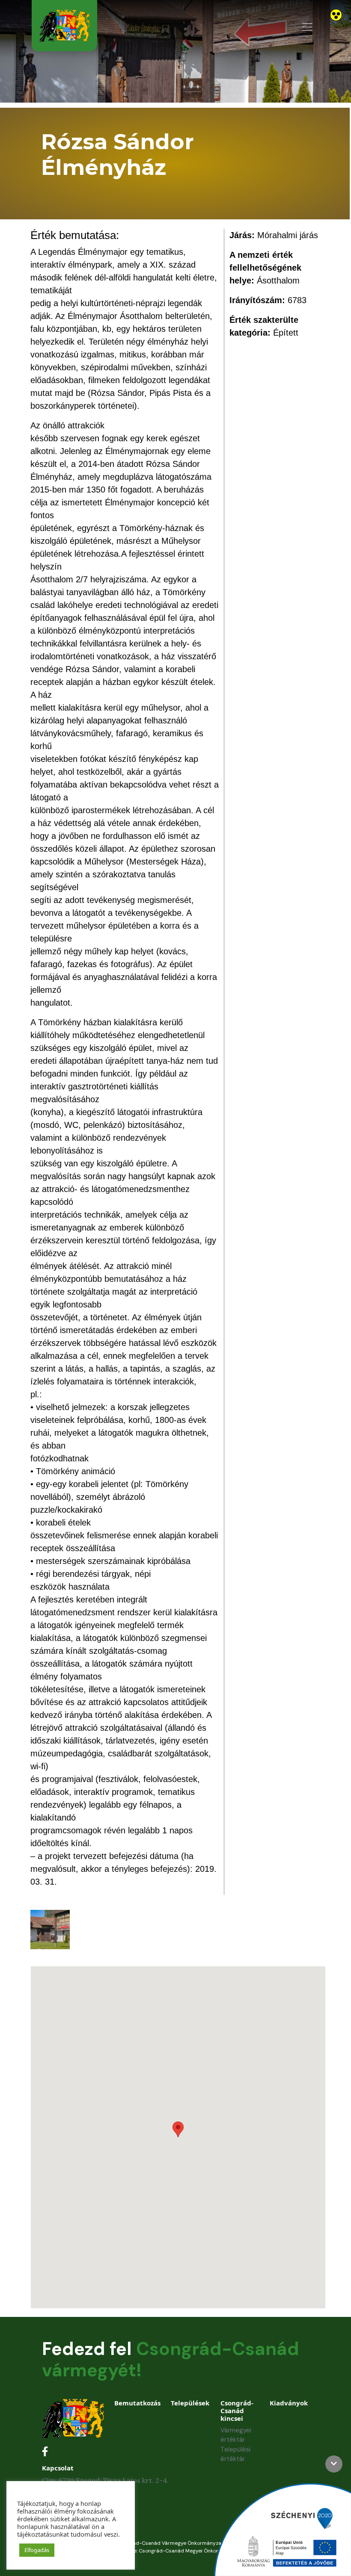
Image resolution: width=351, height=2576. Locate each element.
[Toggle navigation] (307, 27)
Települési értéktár (235, 2454)
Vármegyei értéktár (236, 2435)
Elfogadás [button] (37, 2550)
